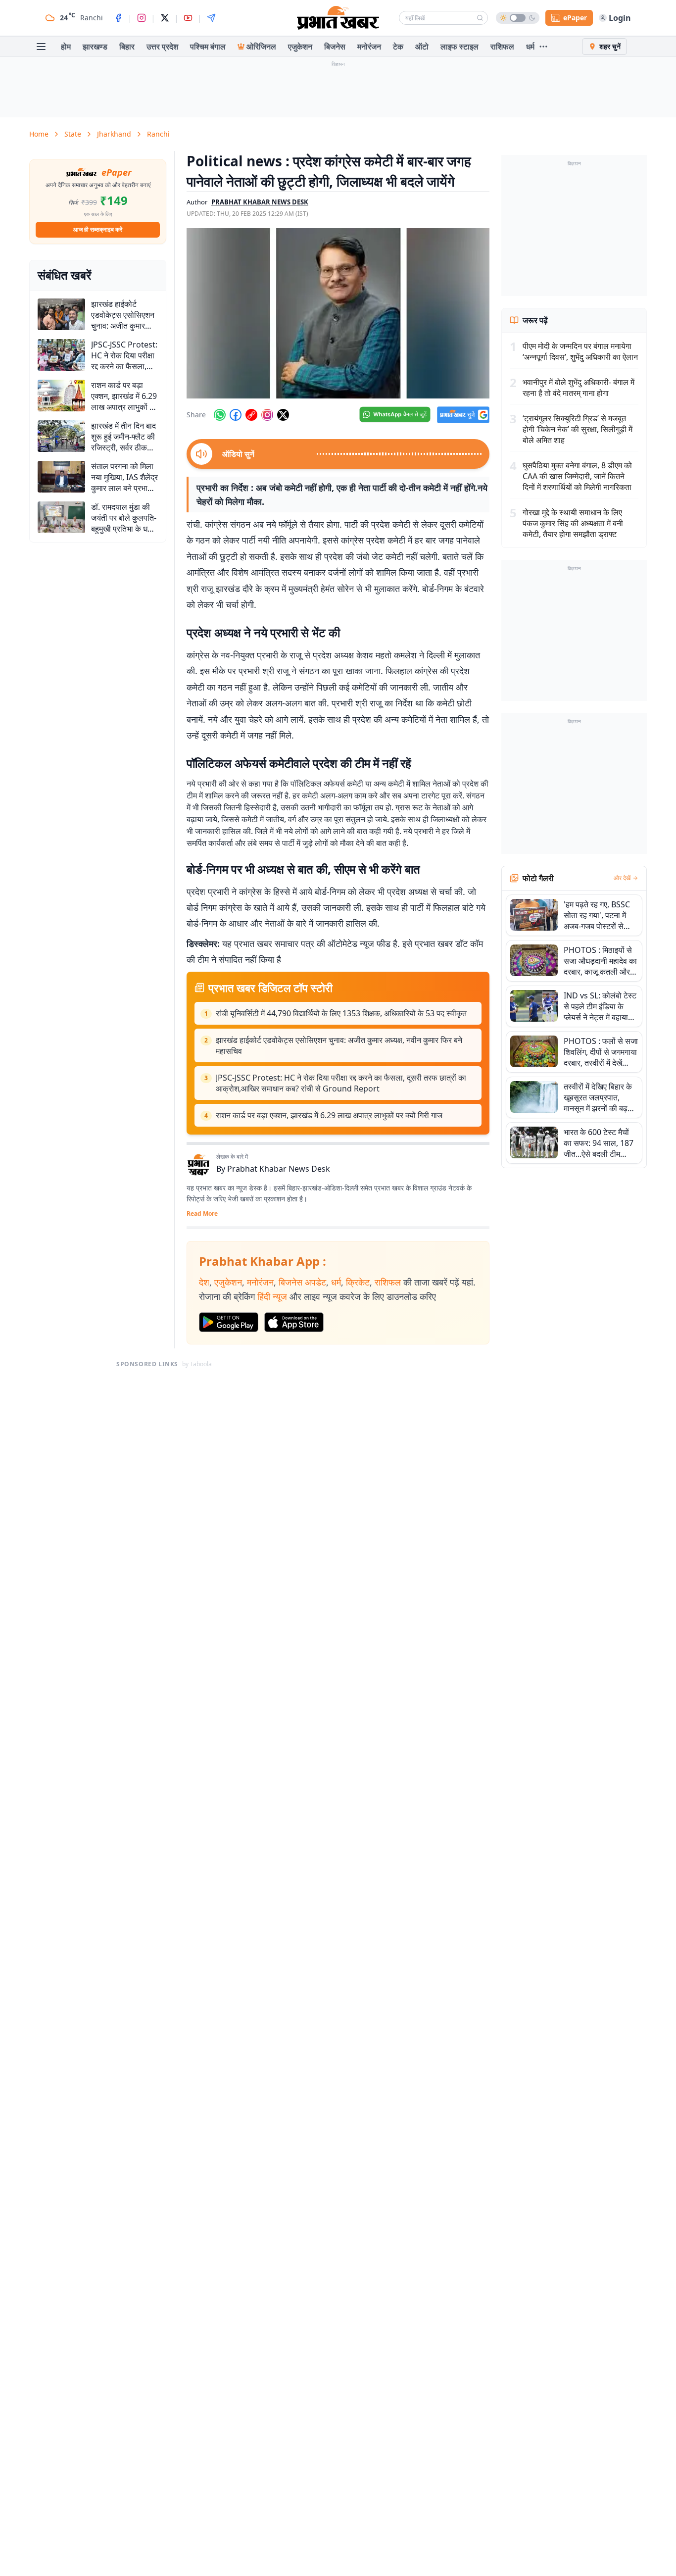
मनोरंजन (369, 47)
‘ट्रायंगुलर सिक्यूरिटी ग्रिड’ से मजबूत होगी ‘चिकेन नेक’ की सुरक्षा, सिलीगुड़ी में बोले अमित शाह (578, 429)
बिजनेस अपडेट (302, 1282)
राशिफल (502, 47)
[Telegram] (211, 18)
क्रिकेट (358, 1282)
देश (204, 1282)
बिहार (127, 47)
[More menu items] (543, 47)
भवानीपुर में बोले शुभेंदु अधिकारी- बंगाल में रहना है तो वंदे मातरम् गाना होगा (579, 388)
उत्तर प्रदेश (162, 47)
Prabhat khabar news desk (260, 202)
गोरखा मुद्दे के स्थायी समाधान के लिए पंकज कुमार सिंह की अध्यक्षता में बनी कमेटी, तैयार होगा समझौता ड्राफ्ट (573, 523)
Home (39, 134)
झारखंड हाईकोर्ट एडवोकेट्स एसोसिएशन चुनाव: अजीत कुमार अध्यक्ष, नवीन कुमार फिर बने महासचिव (339, 1045)
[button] (338, 313)
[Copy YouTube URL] (251, 415)
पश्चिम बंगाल (208, 47)
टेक (398, 47)
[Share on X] (283, 415)
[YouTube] (188, 18)
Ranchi (158, 134)
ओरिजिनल (261, 47)
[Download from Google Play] (229, 1322)
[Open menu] (41, 47)
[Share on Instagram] (267, 415)
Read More (202, 1214)
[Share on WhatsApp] (220, 415)
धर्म (530, 47)
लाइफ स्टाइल (459, 47)
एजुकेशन (300, 47)
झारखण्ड (95, 47)
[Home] (338, 18)
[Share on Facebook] (236, 415)
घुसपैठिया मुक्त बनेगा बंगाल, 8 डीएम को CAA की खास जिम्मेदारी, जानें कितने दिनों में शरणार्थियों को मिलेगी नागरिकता (577, 476)
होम (66, 47)
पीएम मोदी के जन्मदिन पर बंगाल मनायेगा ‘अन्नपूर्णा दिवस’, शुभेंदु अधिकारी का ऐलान (580, 351)
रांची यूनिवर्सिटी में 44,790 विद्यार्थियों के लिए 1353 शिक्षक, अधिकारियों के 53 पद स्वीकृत (341, 1013)
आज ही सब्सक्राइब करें (98, 229)
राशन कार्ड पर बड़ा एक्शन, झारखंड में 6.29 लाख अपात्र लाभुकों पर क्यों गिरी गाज (329, 1115)
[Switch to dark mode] (518, 18)
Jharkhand (114, 134)
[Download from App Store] (294, 1322)
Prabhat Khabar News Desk (279, 1169)
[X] (165, 18)
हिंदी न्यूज (272, 1296)
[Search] (480, 18)
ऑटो (422, 47)
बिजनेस (335, 47)
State (73, 134)
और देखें (622, 878)
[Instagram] (142, 18)
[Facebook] (118, 18)
